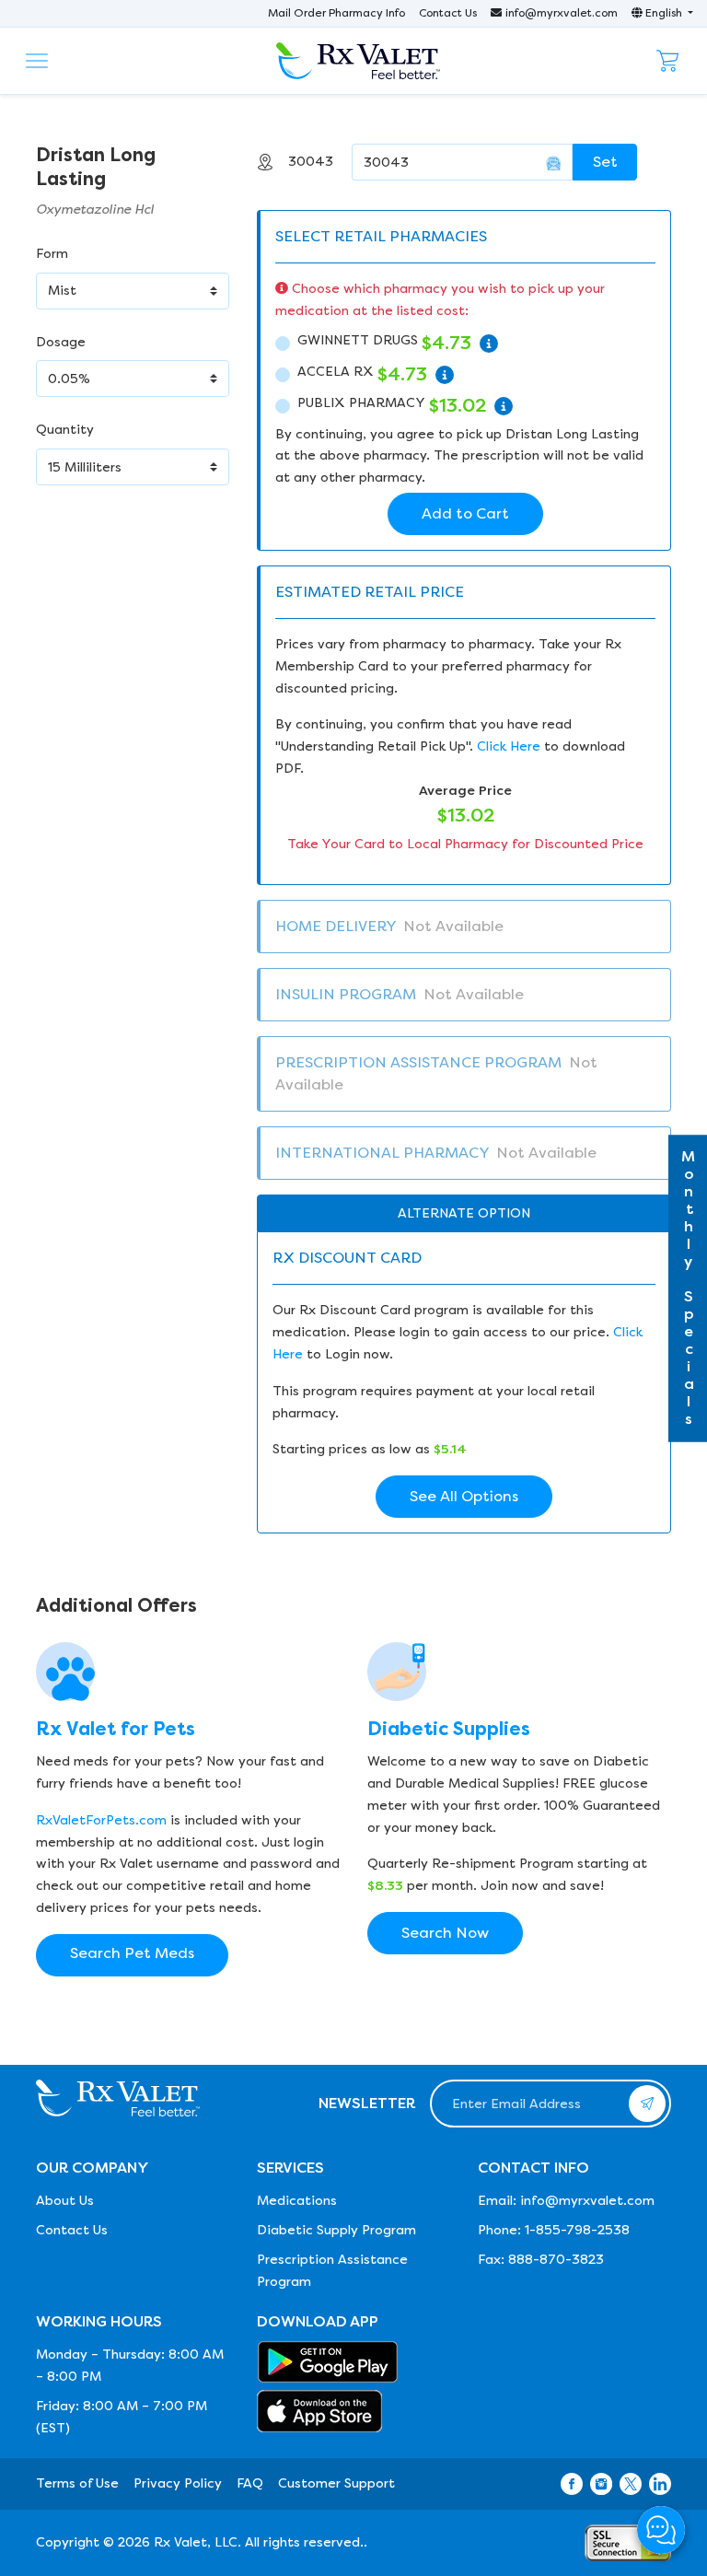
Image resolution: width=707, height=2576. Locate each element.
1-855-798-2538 (577, 2230)
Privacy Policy (178, 2483)
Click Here (509, 746)
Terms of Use (77, 2483)
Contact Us (448, 13)
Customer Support (336, 2483)
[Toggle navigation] (37, 61)
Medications (297, 2201)
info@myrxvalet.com (562, 13)
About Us (65, 2201)
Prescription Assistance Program (332, 2271)
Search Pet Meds (132, 1953)
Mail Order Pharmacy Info (336, 13)
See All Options (464, 1496)
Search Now (445, 1933)
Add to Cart (465, 513)
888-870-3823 (556, 2260)
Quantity (65, 430)
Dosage (61, 342)
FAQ (250, 2483)
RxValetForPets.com (101, 1820)
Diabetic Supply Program (336, 2230)
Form (52, 254)
